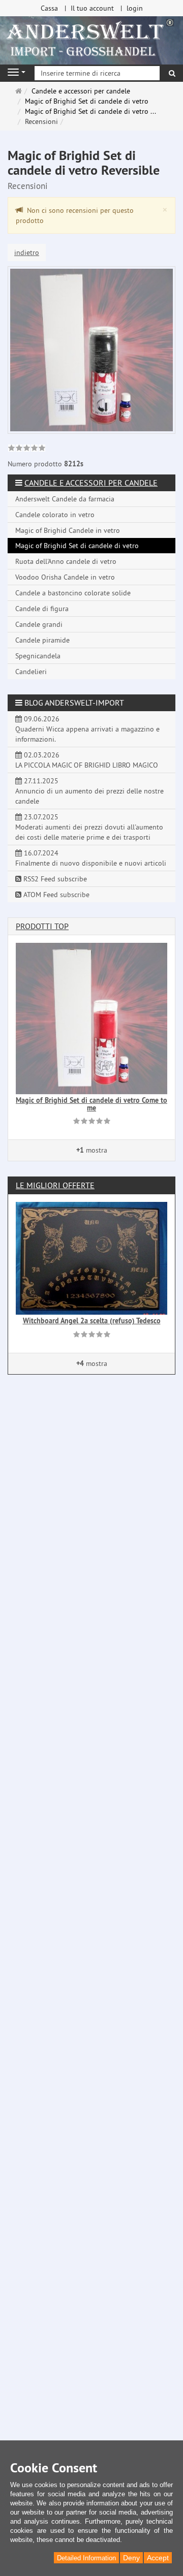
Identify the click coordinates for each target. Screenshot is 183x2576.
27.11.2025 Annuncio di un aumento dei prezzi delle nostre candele (89, 791)
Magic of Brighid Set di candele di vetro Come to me (91, 1104)
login (135, 8)
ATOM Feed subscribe (55, 895)
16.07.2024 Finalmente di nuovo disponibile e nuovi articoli (91, 858)
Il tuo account (92, 8)
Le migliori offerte (55, 1185)
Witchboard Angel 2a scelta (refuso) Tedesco (92, 1321)
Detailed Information (86, 2558)
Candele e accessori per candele (91, 483)
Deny (131, 2558)
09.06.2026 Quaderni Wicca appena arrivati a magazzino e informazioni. (87, 729)
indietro (27, 252)
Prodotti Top (42, 926)
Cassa (49, 8)
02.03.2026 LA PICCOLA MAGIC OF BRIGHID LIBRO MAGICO (87, 760)
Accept (158, 2558)
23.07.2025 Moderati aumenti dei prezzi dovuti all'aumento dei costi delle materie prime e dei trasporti (89, 827)
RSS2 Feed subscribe (54, 879)
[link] (27, 449)
